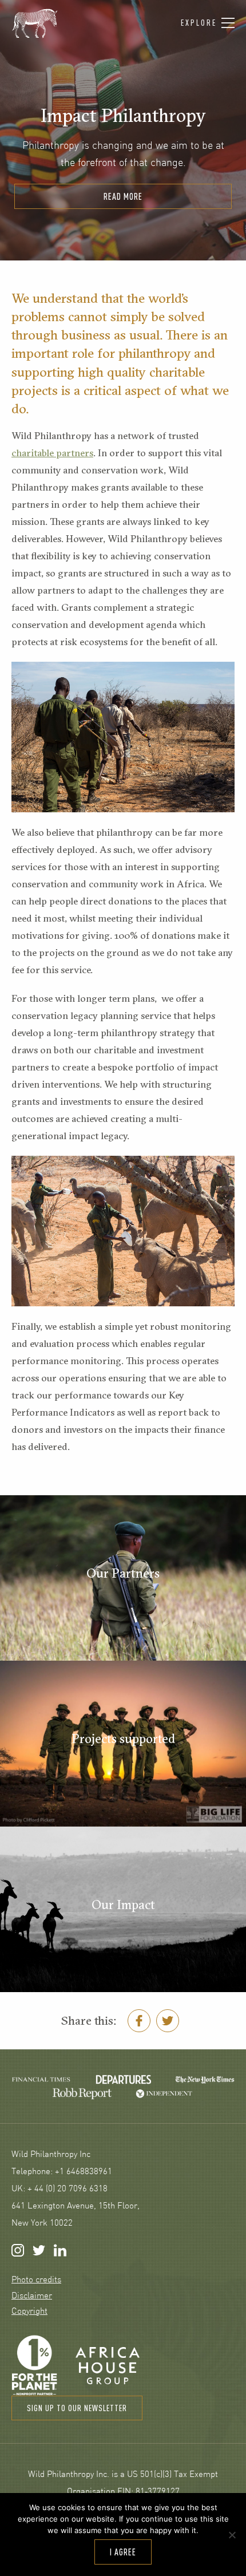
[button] (208, 23)
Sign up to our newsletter (77, 2408)
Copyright (29, 2312)
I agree (123, 2552)
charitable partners (52, 453)
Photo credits (36, 2280)
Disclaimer (32, 2296)
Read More (123, 196)
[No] (232, 2535)
